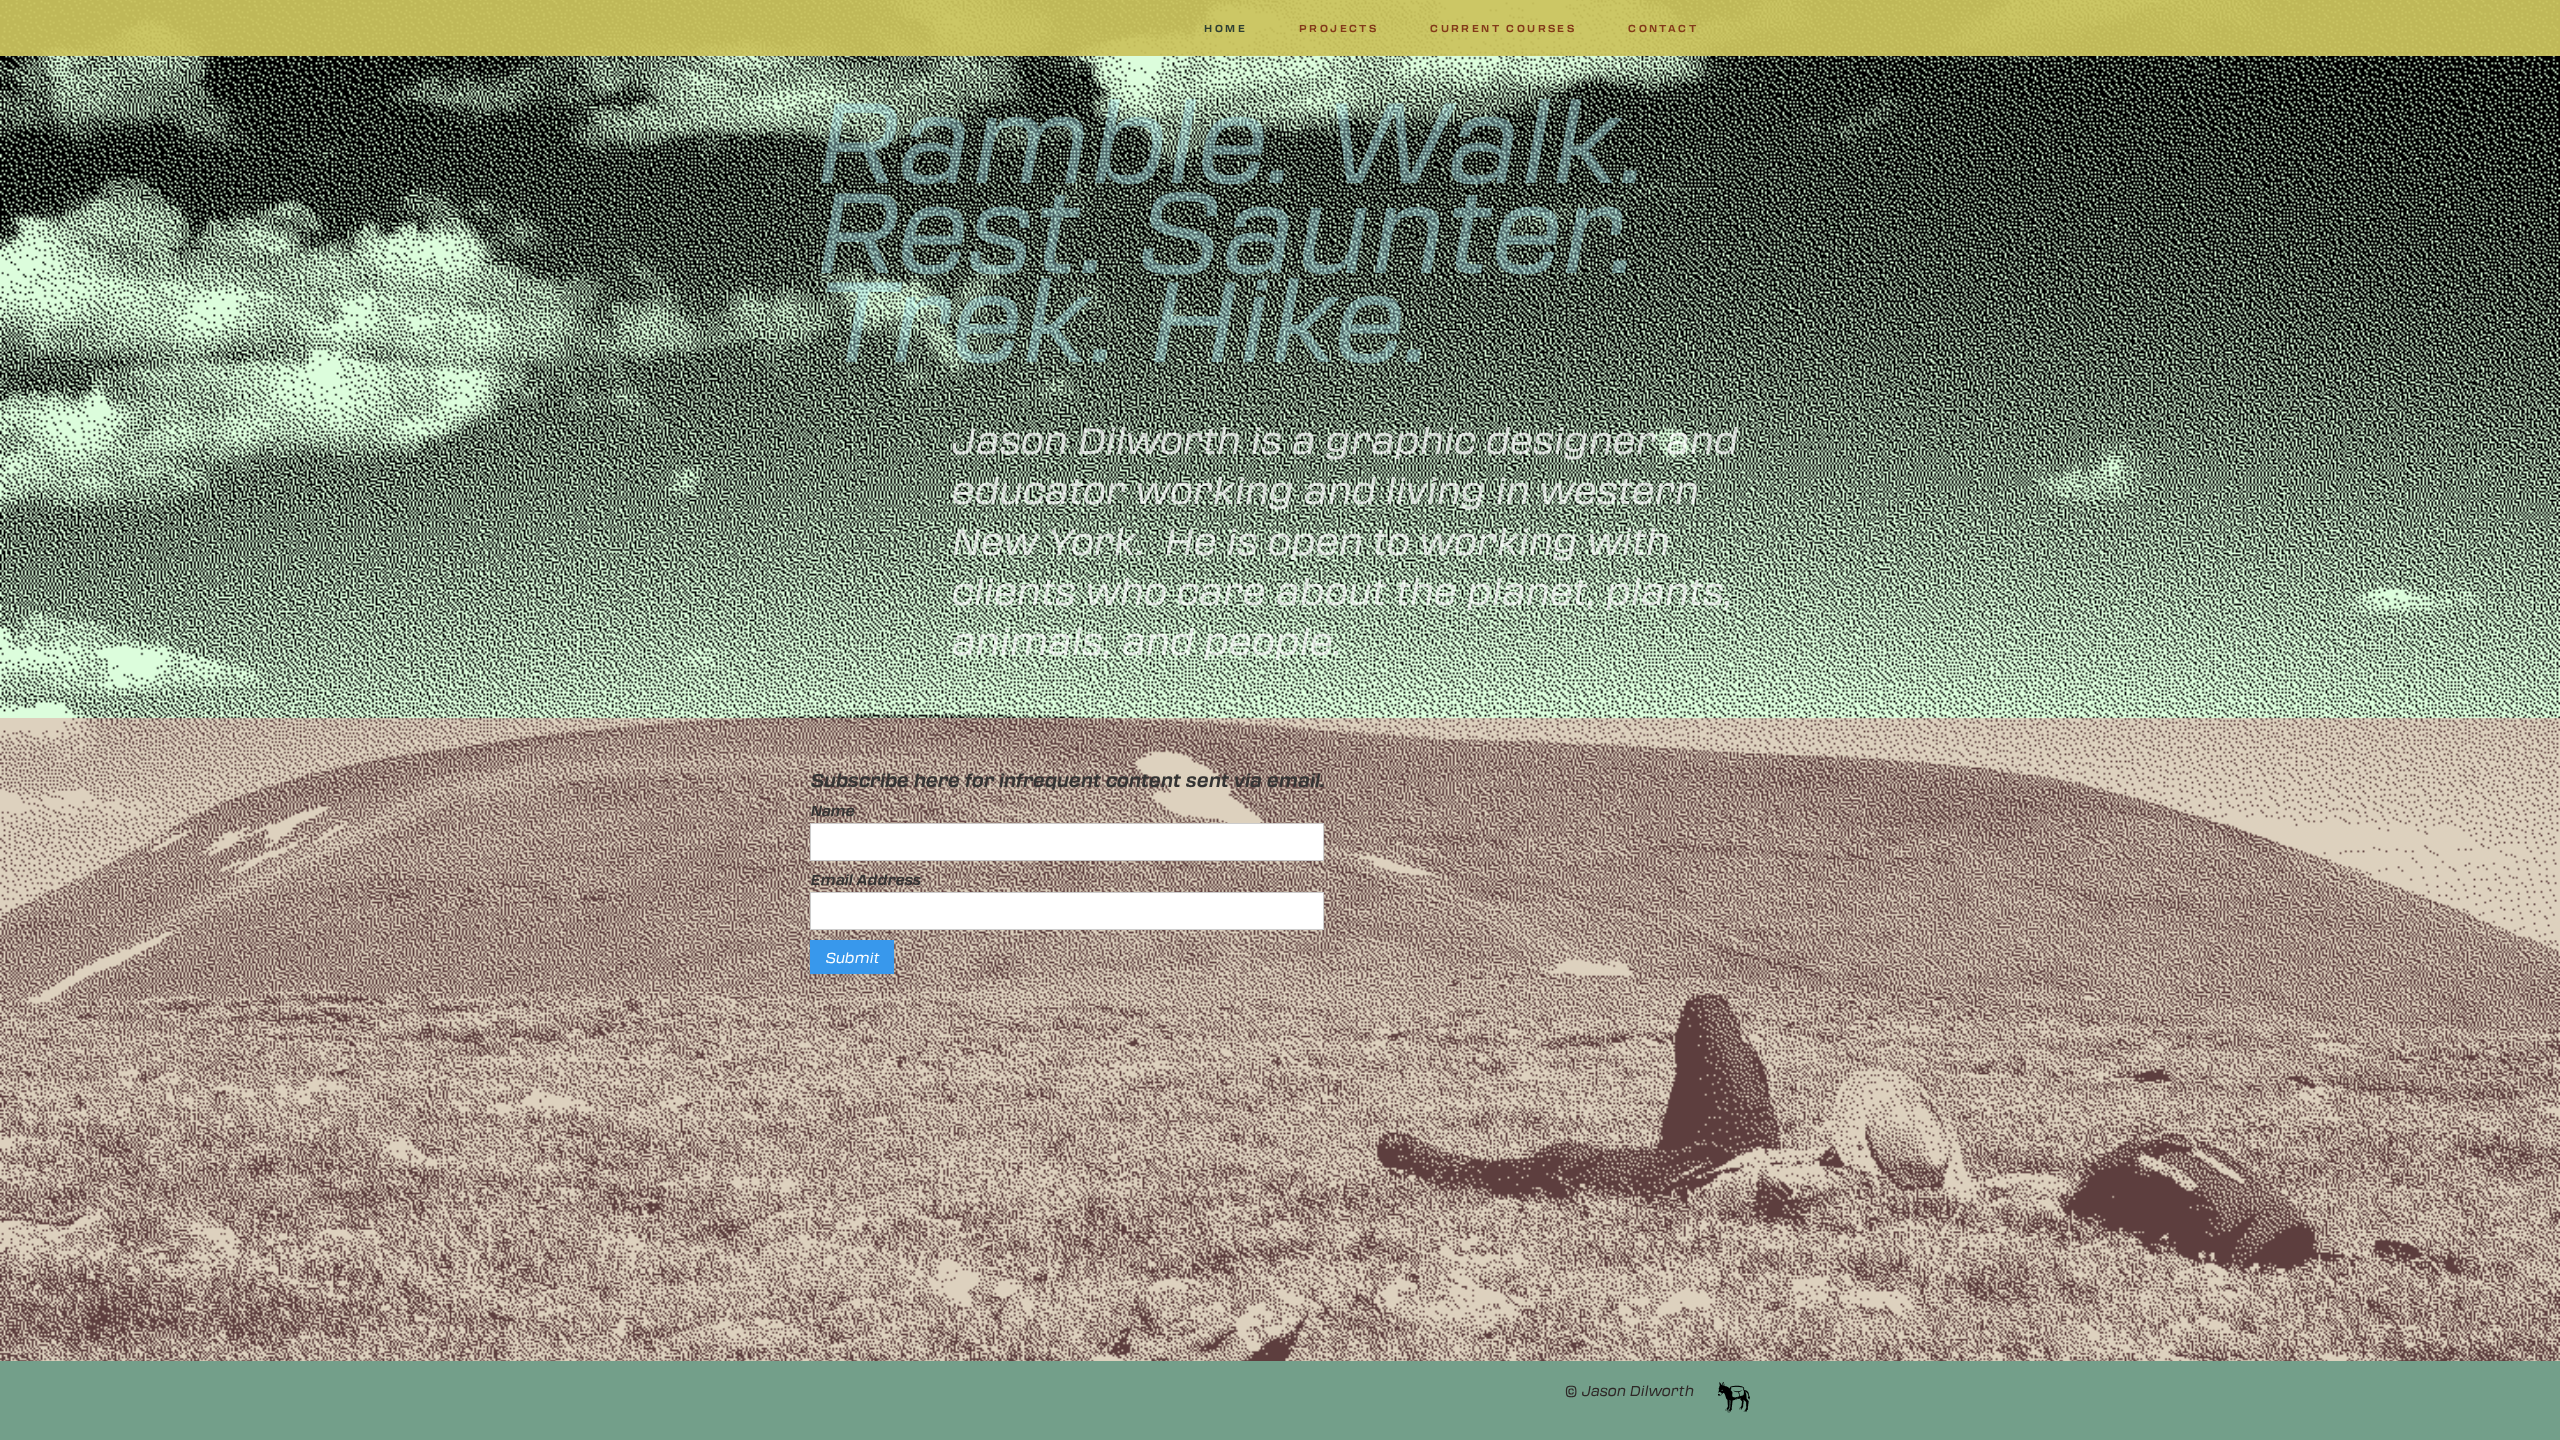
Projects (1338, 28)
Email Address (865, 879)
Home (1225, 28)
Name (832, 810)
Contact (1663, 28)
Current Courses (1503, 28)
